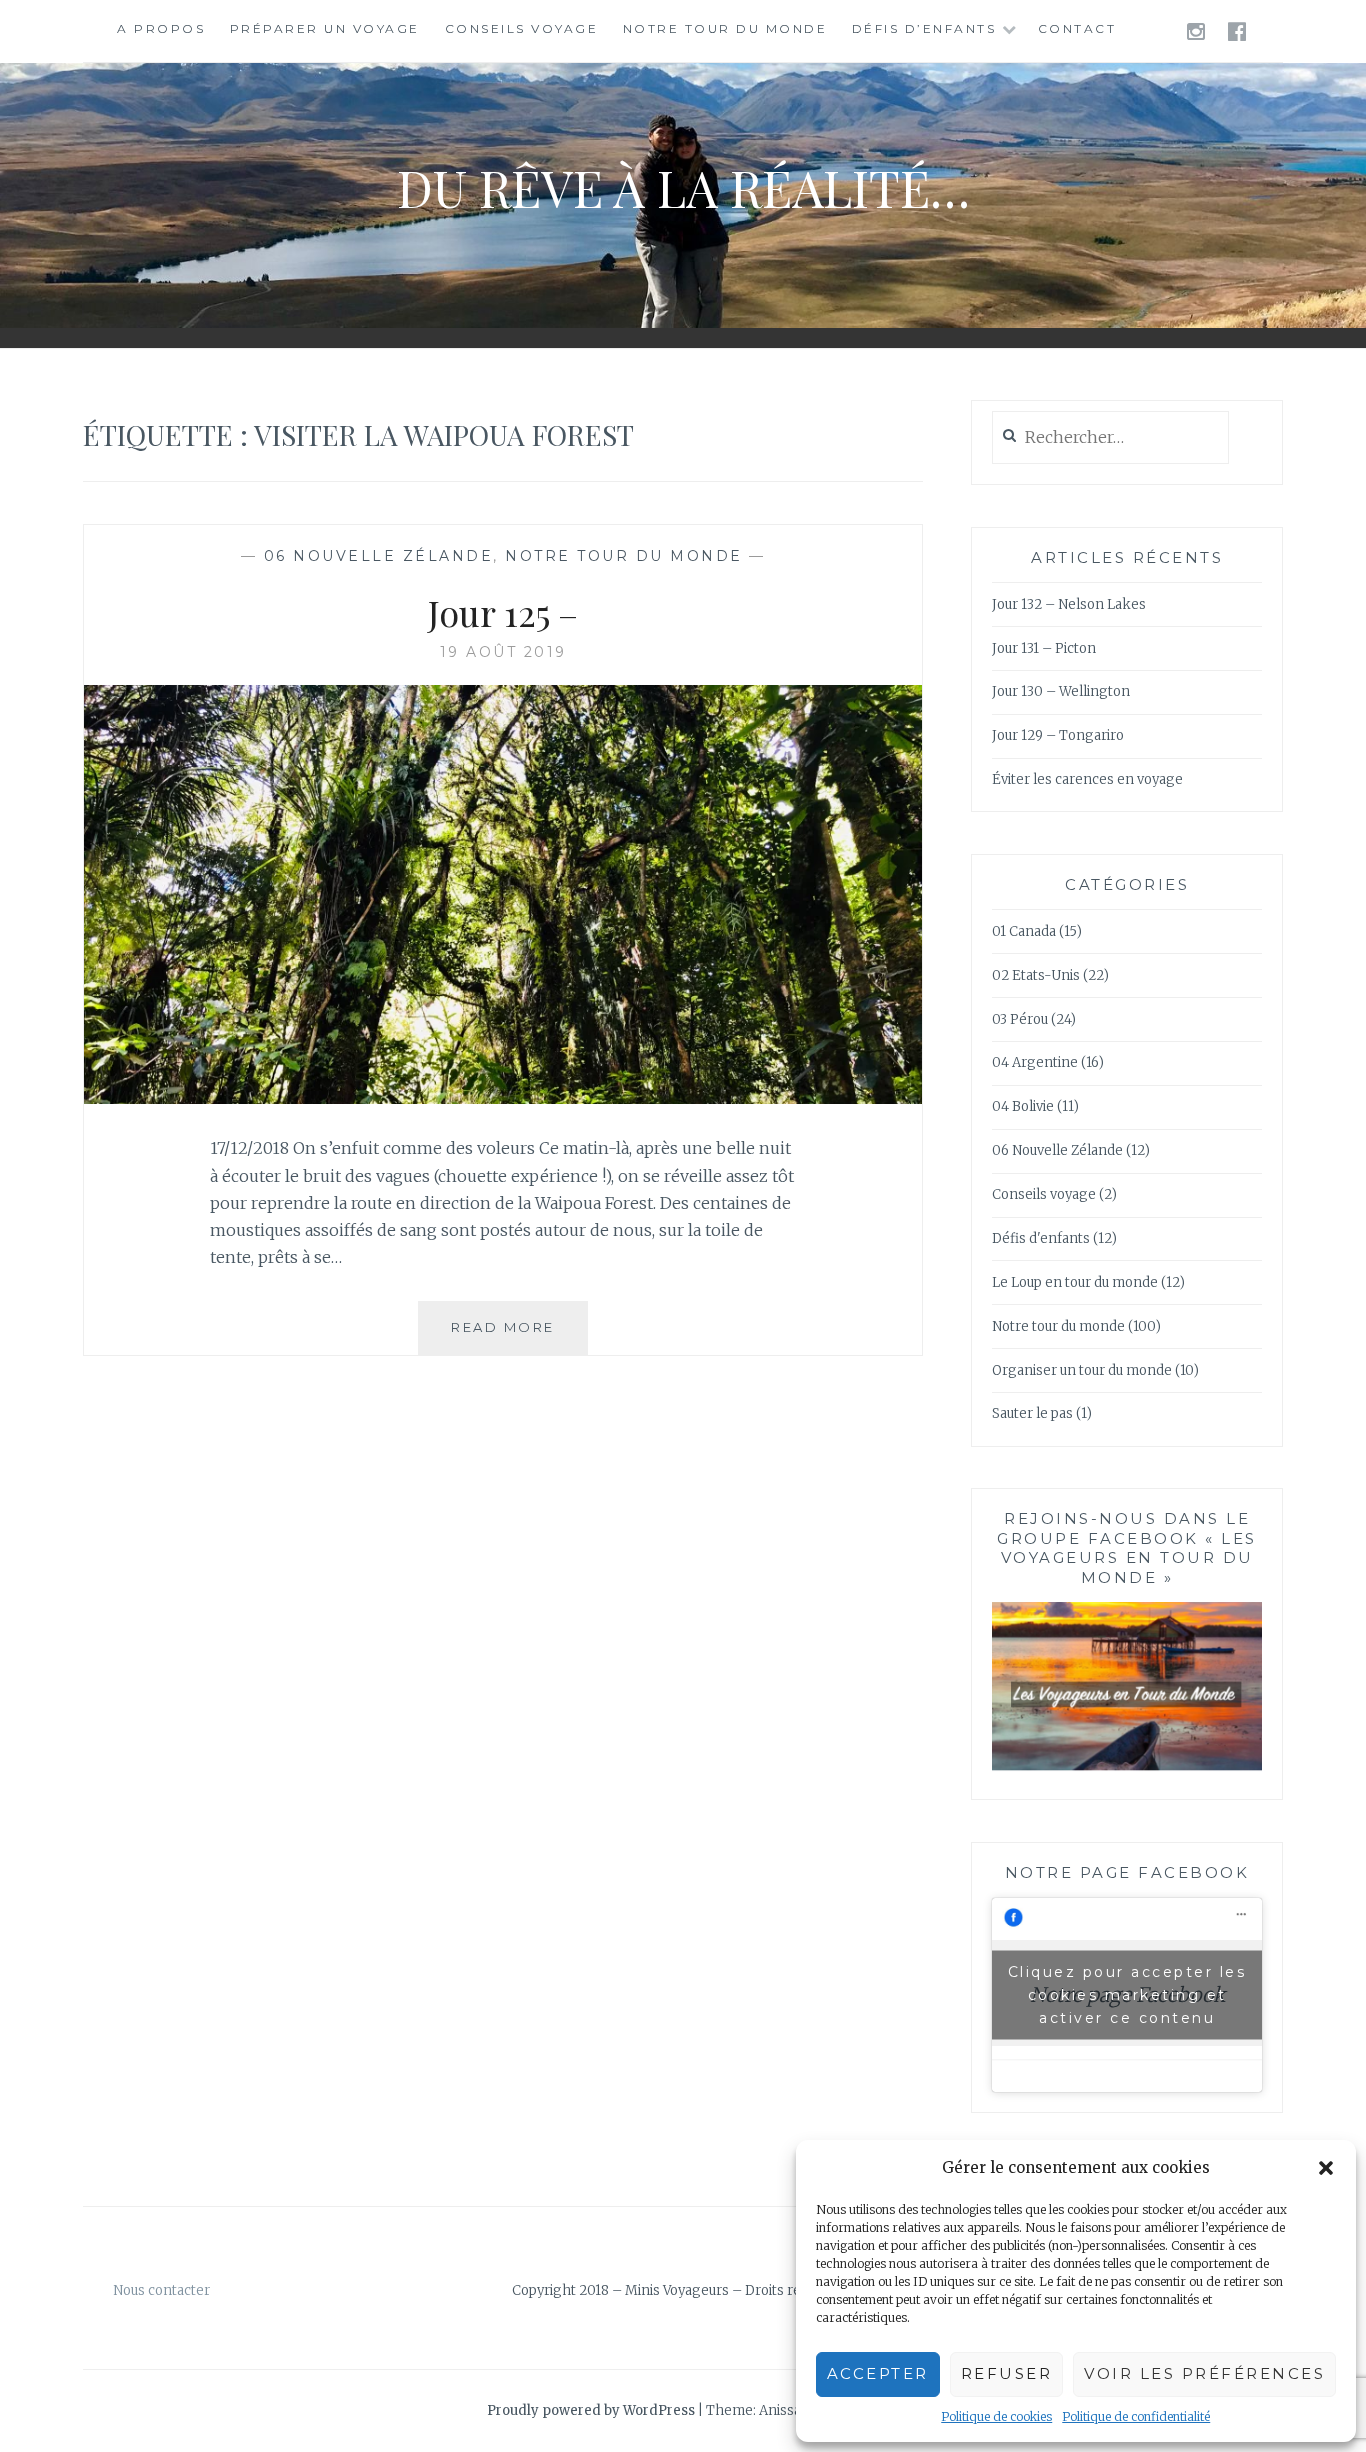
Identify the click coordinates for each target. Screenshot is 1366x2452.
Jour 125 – (503, 612)
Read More (519, 1336)
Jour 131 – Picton (1044, 648)
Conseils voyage (522, 28)
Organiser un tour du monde (1082, 1370)
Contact (1077, 28)
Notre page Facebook (1127, 1872)
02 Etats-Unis (1036, 975)
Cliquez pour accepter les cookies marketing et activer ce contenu (1127, 1994)
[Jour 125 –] (503, 1098)
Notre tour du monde (725, 28)
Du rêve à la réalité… (683, 187)
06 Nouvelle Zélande (379, 556)
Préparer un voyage (325, 28)
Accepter (878, 2373)
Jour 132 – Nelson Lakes (1069, 604)
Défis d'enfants (1041, 1238)
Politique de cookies (996, 2416)
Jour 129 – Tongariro (1058, 735)
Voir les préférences (1204, 2373)
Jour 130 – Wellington (1061, 691)
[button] (1326, 2168)
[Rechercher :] (1110, 438)
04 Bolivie (1023, 1106)
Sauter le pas (1032, 1413)
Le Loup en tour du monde (1075, 1282)
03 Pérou (1020, 1019)
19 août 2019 (503, 652)
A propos (161, 28)
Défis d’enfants (924, 28)
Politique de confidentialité (1136, 2416)
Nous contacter (161, 2290)
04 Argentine (1035, 1062)
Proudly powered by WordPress (591, 2410)
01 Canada (1024, 931)
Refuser (1007, 2373)
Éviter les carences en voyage (1087, 779)
